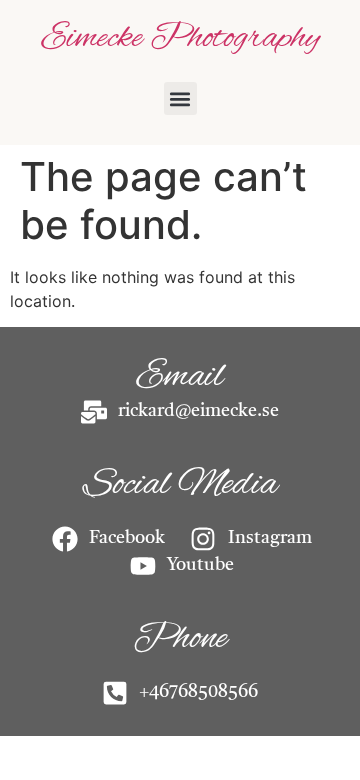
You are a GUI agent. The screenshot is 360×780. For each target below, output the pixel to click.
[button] (180, 98)
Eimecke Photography (180, 38)
